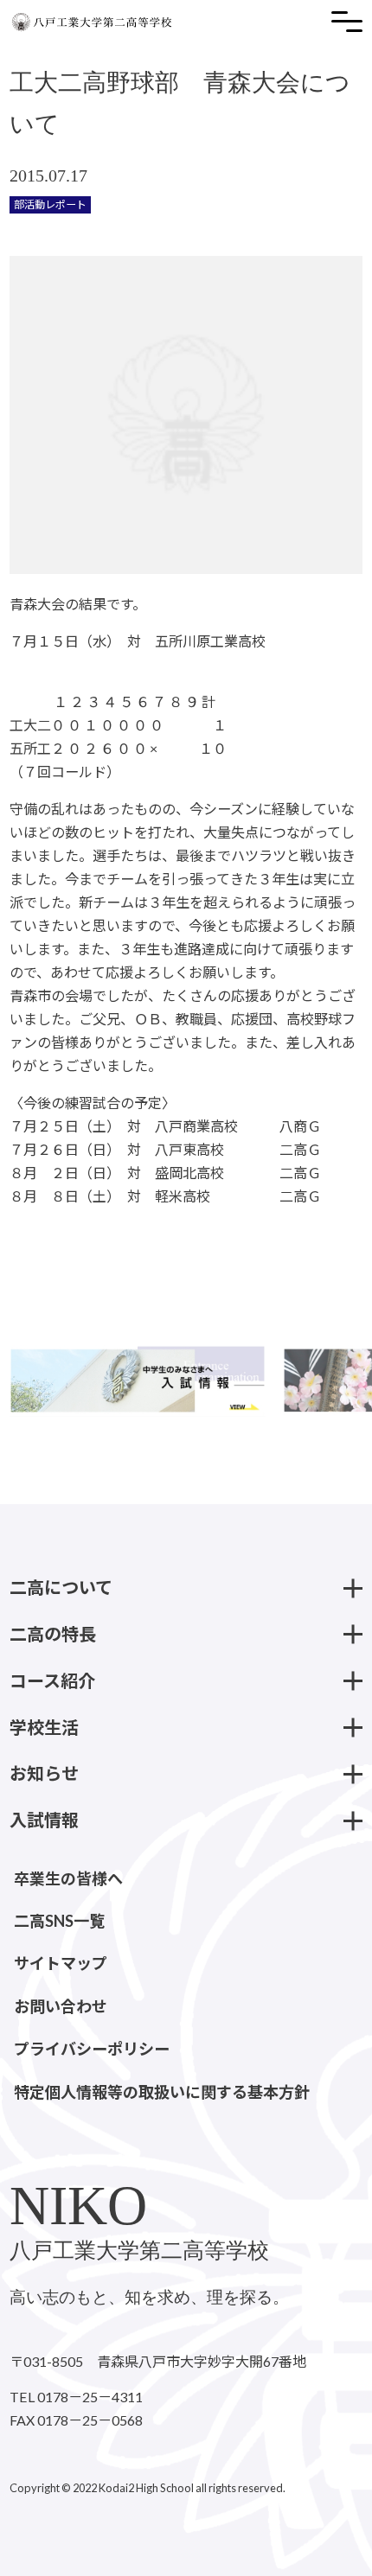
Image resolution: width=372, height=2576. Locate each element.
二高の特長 (53, 1634)
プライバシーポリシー (92, 2049)
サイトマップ (61, 1963)
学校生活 (44, 1727)
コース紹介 (52, 1680)
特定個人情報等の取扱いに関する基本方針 (162, 2092)
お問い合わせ (61, 2006)
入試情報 (44, 1820)
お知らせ (44, 1773)
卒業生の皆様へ (68, 1878)
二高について (61, 1587)
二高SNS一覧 (59, 1921)
